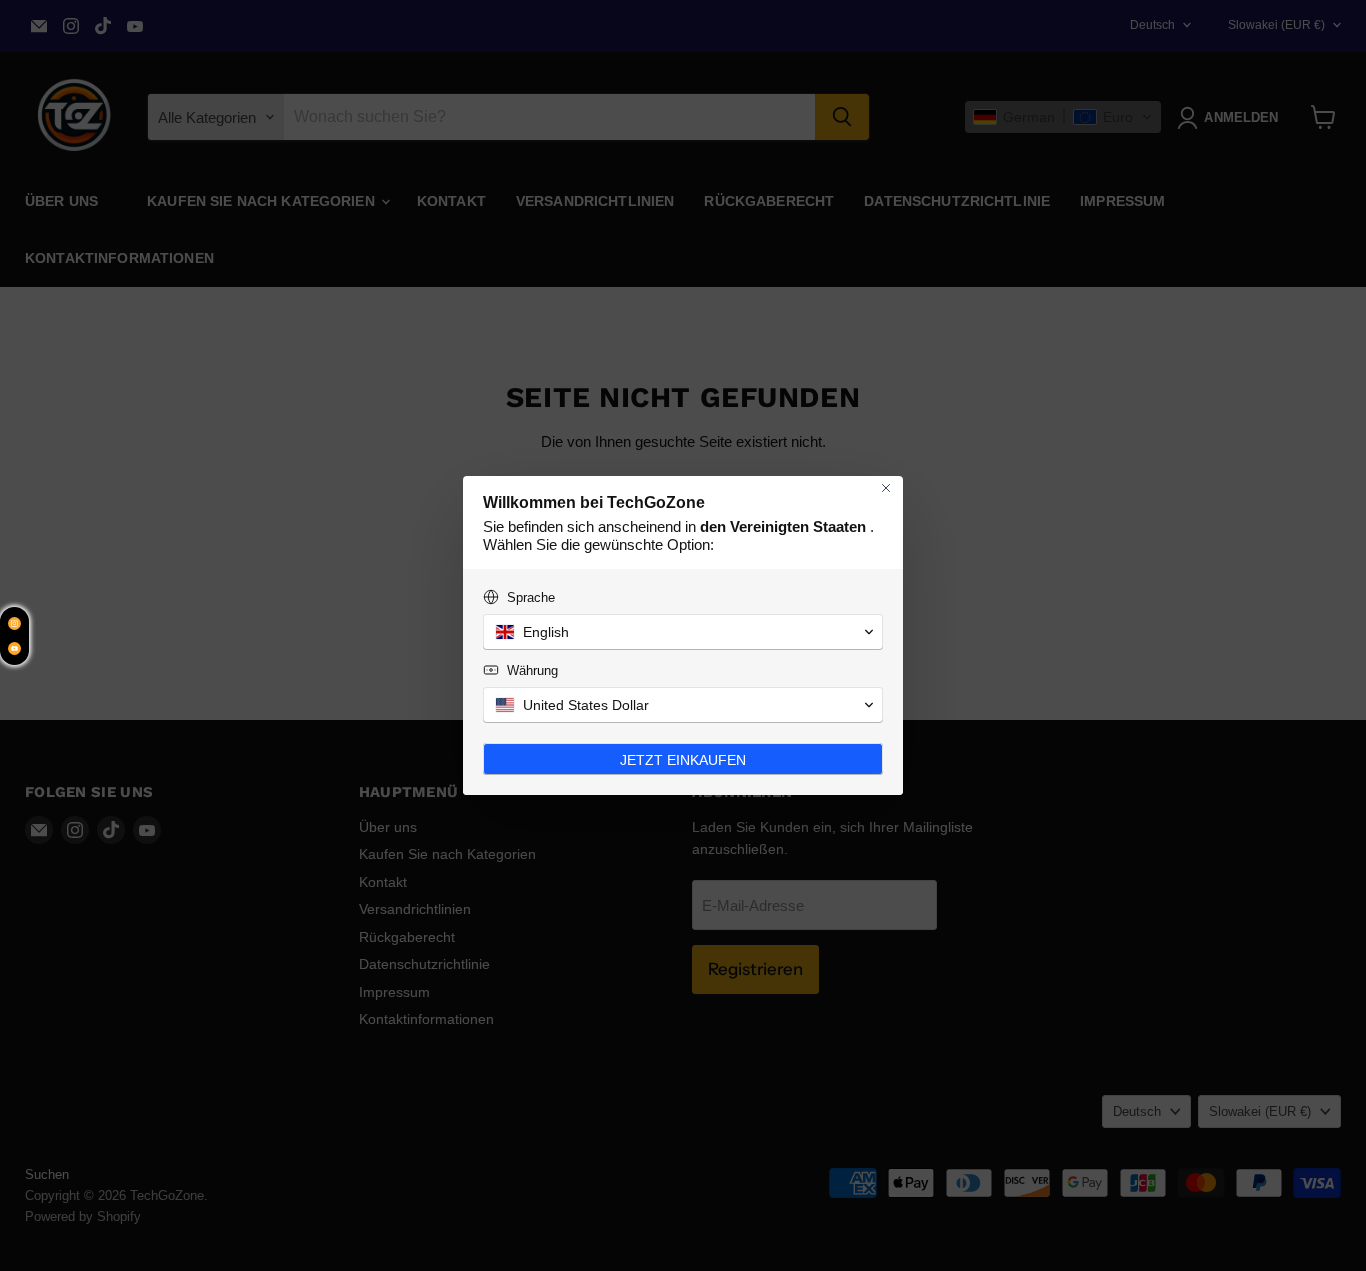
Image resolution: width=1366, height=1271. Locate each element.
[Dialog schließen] (886, 488)
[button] (683, 632)
